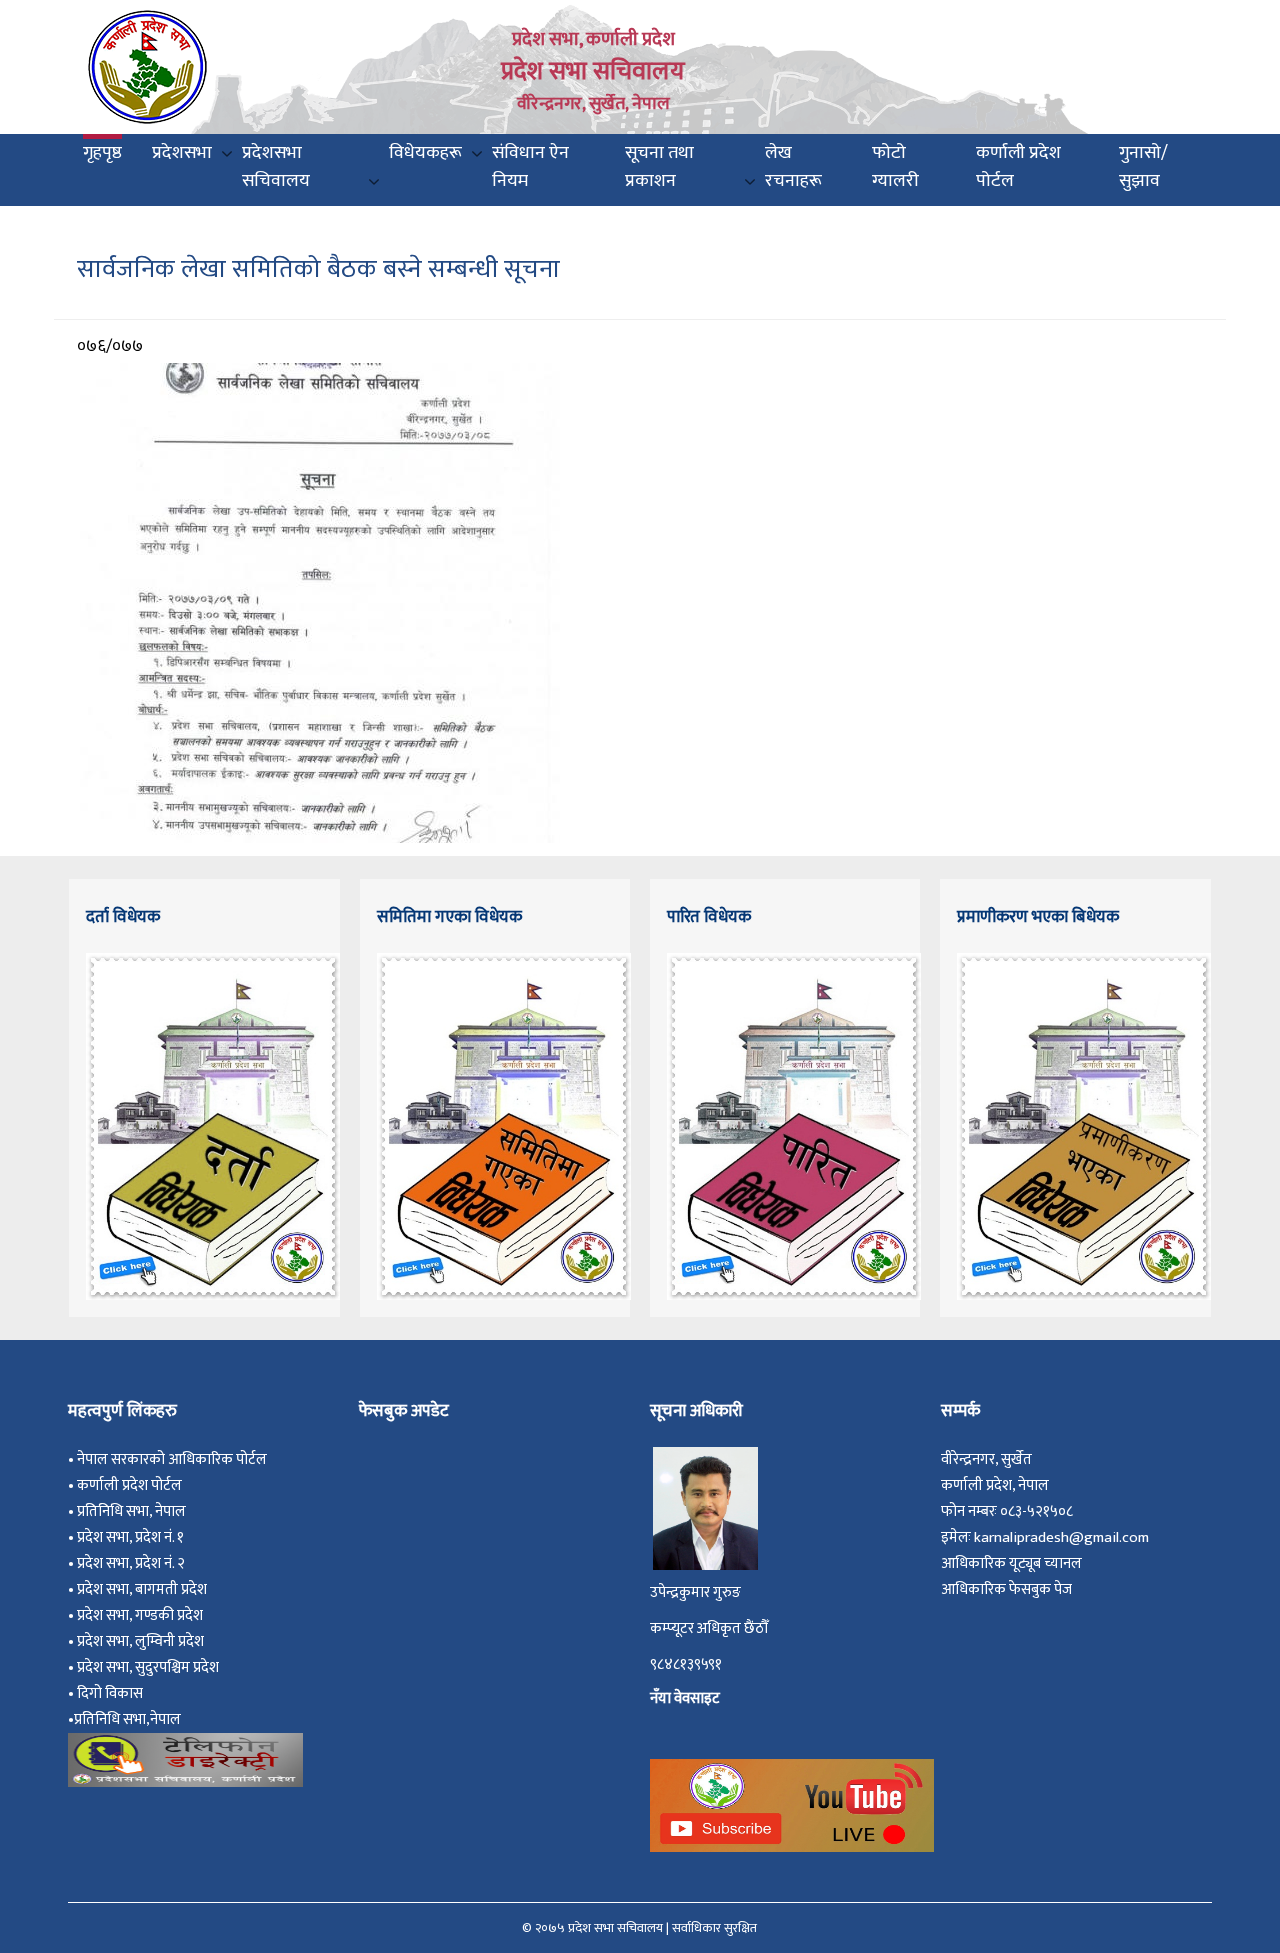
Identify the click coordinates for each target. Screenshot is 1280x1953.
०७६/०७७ (110, 346)
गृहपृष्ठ (102, 153)
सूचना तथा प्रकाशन (659, 167)
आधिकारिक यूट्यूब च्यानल (1011, 1563)
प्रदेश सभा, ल (111, 1641)
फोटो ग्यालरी (895, 167)
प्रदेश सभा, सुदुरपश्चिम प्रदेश (151, 1667)
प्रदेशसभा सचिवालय (276, 167)
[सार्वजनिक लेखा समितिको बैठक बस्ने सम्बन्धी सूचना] (320, 602)
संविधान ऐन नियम (530, 167)
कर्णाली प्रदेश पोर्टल (1018, 167)
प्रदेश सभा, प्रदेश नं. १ (133, 1537)
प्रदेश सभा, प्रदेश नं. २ (134, 1563)
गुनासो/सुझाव (1143, 167)
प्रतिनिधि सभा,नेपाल (127, 1719)
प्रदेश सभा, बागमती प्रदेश (145, 1589)
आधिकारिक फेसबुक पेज (1006, 1589)
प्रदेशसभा (182, 153)
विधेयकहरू (425, 153)
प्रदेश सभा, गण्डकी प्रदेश (143, 1615)
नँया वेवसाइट (685, 1698)
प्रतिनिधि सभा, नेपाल (131, 1511)
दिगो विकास (111, 1693)
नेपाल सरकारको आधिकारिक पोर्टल (172, 1459)
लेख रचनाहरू (793, 167)
